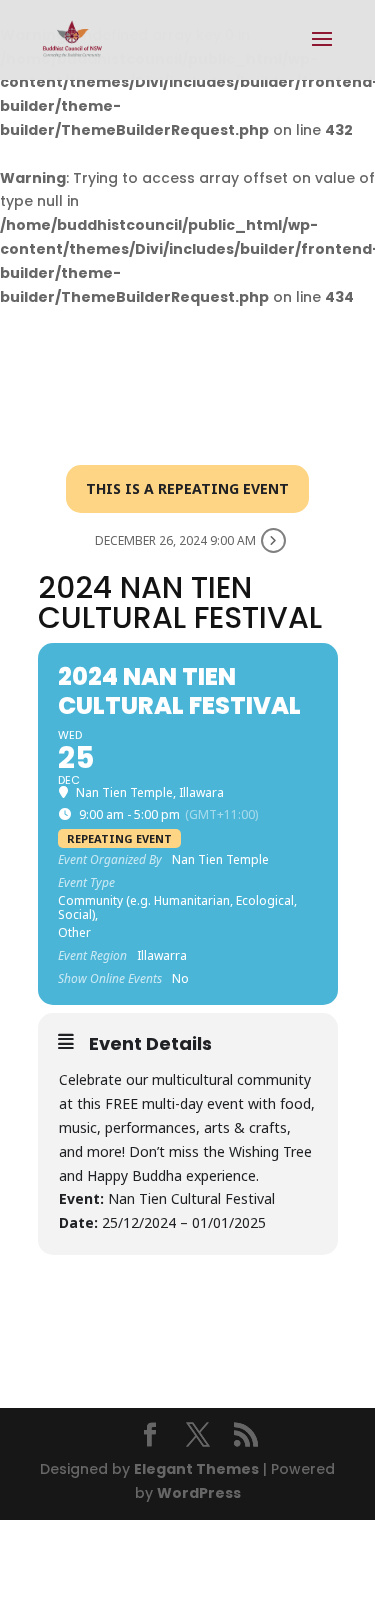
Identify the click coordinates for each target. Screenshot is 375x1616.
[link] (72, 39)
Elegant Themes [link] (196, 1469)
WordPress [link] (199, 1493)
